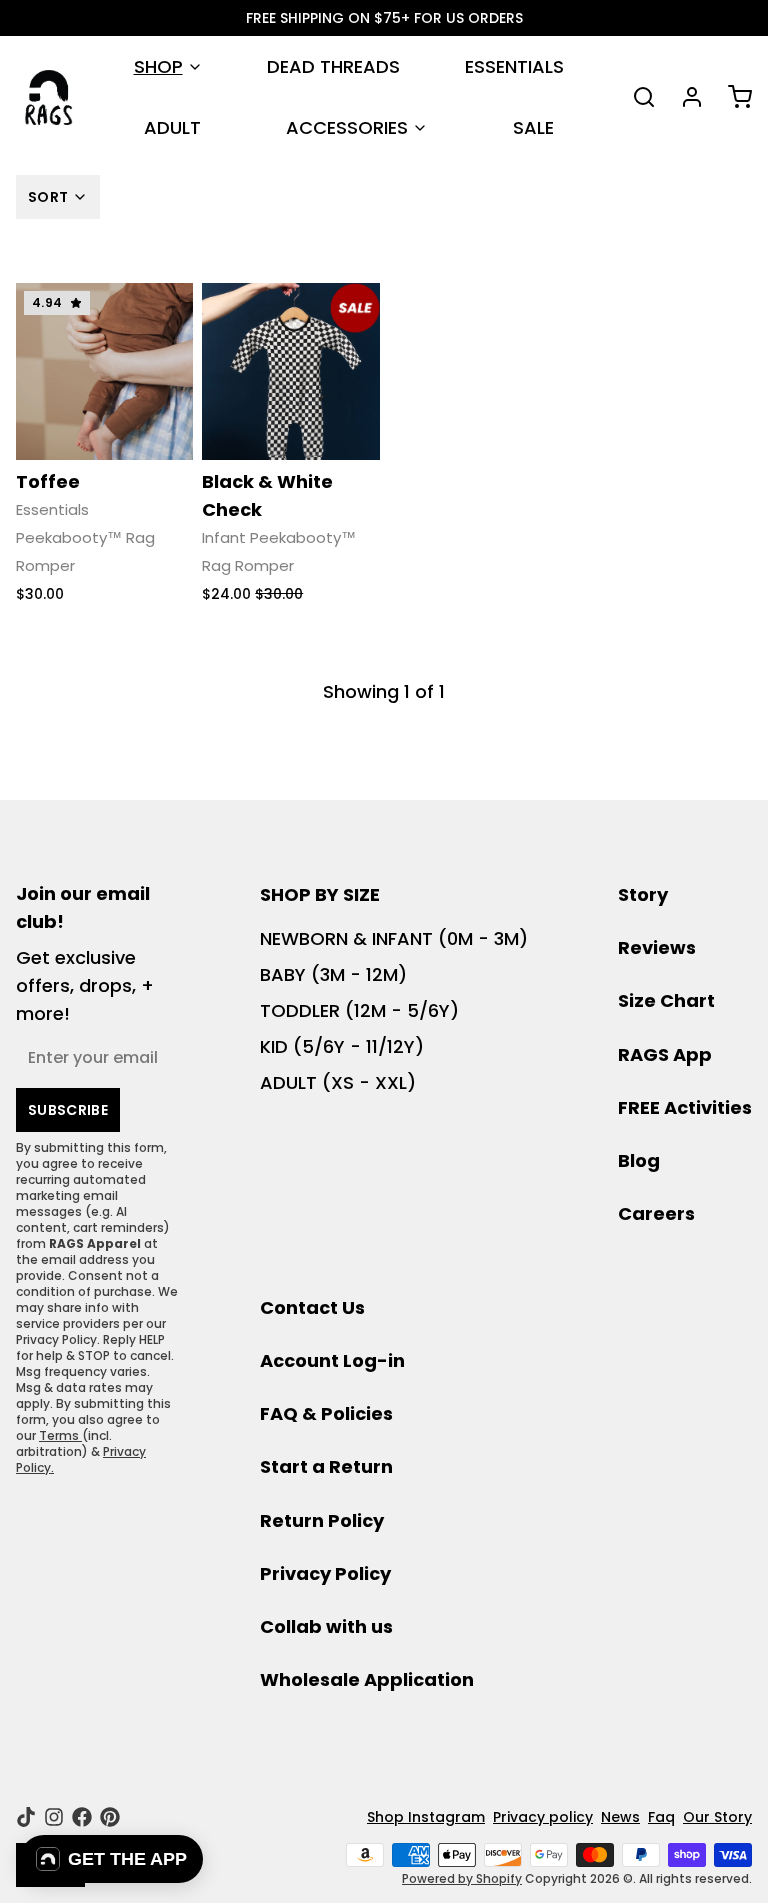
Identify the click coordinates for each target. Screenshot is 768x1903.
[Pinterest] (110, 1817)
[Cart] (732, 97)
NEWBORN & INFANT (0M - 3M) (394, 938)
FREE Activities (685, 1107)
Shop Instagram (426, 1817)
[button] (111, 1859)
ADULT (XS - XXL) (338, 1082)
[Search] (636, 97)
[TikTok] (26, 1817)
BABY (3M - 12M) (333, 974)
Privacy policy (543, 1817)
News (620, 1817)
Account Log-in (332, 1360)
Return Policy (322, 1520)
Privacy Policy (325, 1573)
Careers (656, 1213)
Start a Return (326, 1466)
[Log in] (684, 97)
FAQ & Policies (326, 1413)
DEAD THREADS (333, 66)
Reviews (657, 947)
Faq (661, 1817)
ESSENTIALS (514, 66)
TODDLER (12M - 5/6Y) (359, 1010)
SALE (533, 127)
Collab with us (326, 1626)
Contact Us (312, 1307)
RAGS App (665, 1054)
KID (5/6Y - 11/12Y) (342, 1046)
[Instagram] (54, 1817)
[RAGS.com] (48, 97)
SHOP (158, 66)
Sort (48, 197)
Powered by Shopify (462, 1878)
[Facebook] (82, 1817)
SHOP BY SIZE (320, 894)
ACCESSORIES (347, 127)
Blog (639, 1160)
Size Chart (666, 1000)
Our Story (717, 1817)
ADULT (172, 127)
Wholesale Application (367, 1679)
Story (643, 894)
